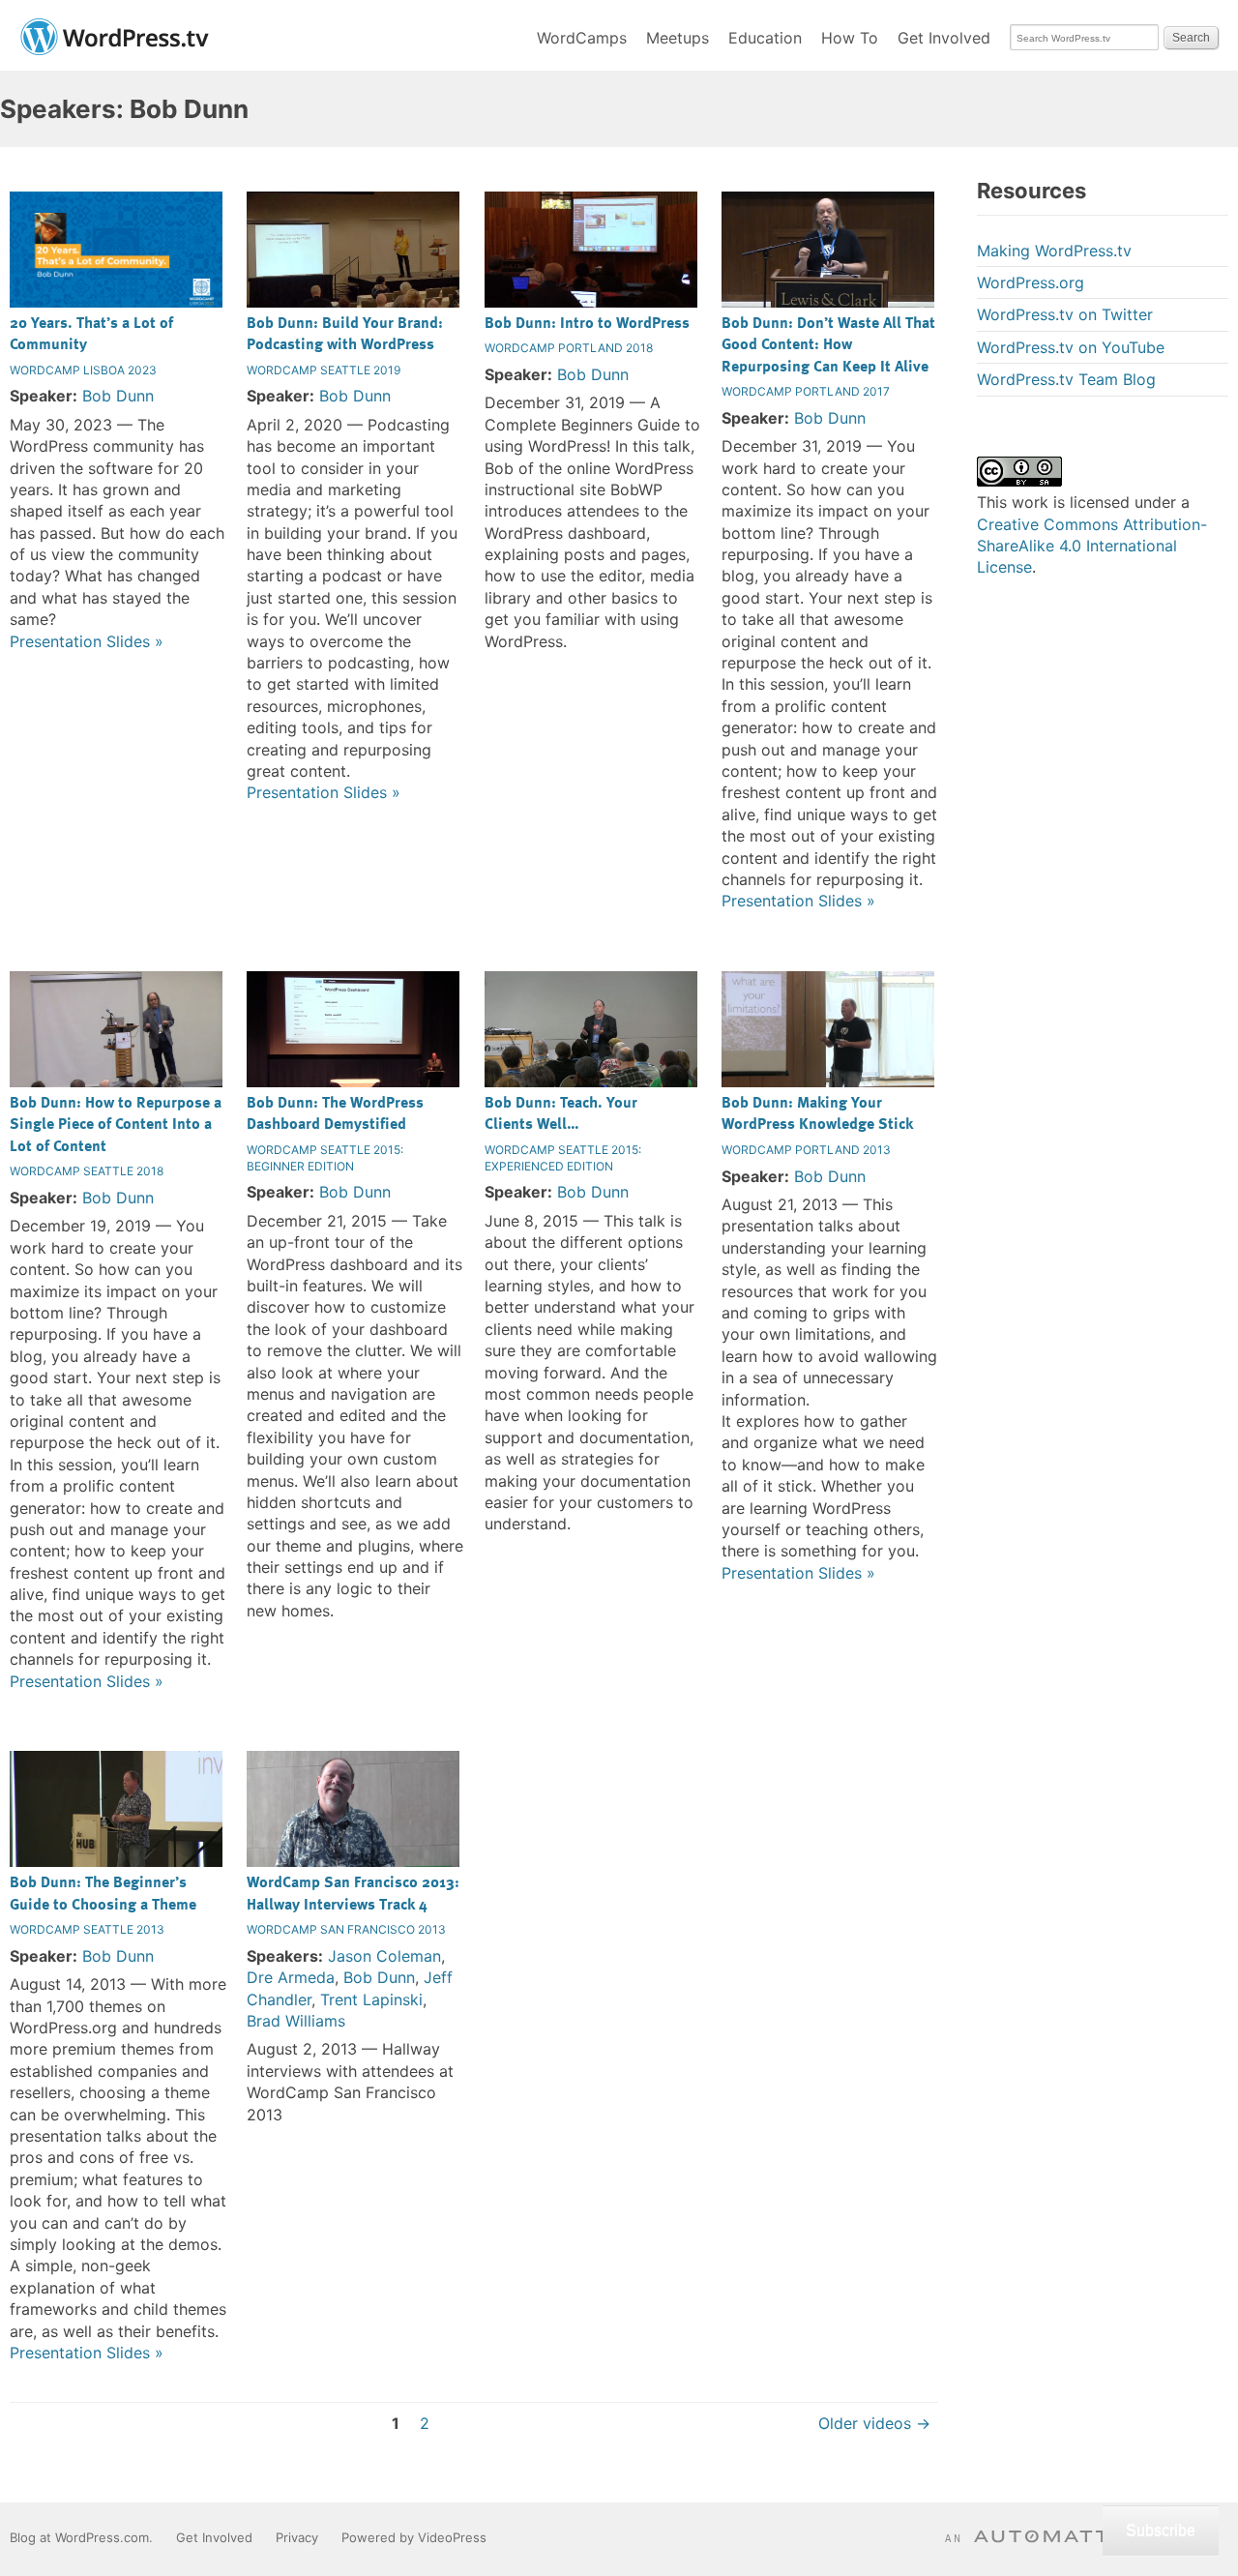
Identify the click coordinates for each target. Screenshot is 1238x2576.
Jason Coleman (384, 1956)
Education (765, 38)
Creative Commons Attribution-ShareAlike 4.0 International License (1092, 546)
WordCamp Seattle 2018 (87, 1171)
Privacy (297, 2537)
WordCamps (582, 38)
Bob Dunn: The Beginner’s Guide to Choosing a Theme (103, 1892)
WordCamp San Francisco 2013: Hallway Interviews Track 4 (353, 1892)
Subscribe (1161, 2530)
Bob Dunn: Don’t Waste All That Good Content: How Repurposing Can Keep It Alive (828, 344)
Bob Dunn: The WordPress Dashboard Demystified (335, 1112)
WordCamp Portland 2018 (569, 348)
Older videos (874, 2423)
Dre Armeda (291, 1977)
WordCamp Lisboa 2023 (83, 370)
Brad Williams (296, 2021)
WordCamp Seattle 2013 (87, 1929)
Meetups (678, 38)
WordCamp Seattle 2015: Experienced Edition (563, 1158)
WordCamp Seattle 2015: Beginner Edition (325, 1158)
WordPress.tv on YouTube (1071, 347)
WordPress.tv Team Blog (1066, 379)
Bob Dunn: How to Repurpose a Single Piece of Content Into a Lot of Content (116, 1124)
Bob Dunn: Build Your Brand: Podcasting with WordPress (345, 333)
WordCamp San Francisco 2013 (346, 1929)
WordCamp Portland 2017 (806, 391)
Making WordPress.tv (1054, 251)
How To (850, 38)
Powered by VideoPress (414, 2537)
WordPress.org (1031, 282)
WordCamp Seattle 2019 (324, 370)
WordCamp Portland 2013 (806, 1150)
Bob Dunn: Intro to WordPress (587, 322)
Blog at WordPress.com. (81, 2537)
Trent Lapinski (371, 1999)
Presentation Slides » (87, 641)
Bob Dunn (118, 396)
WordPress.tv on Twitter (1065, 314)
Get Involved (944, 38)
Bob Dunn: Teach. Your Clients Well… (561, 1112)
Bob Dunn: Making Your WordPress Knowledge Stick (817, 1112)
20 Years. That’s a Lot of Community (91, 333)
